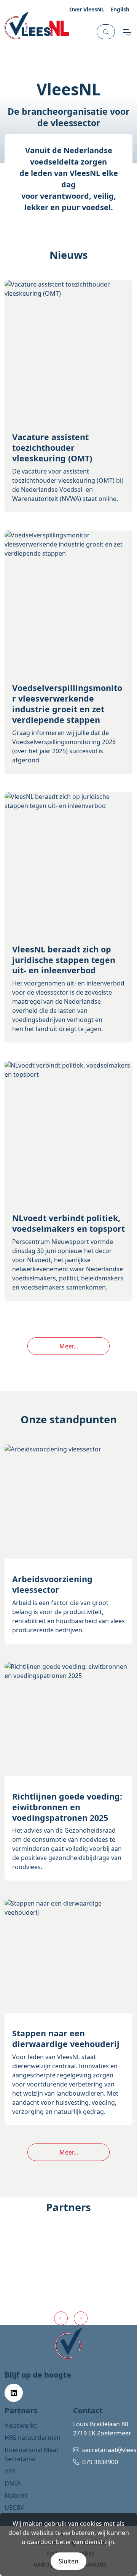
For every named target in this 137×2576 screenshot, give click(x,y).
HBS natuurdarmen (33, 2438)
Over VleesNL (87, 9)
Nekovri (16, 2495)
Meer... (69, 1346)
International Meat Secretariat (32, 2454)
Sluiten (68, 2561)
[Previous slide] (61, 2318)
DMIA (13, 2483)
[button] (106, 32)
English (120, 9)
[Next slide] (81, 2318)
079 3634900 (100, 2462)
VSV (10, 2471)
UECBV (14, 2508)
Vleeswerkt (21, 2425)
